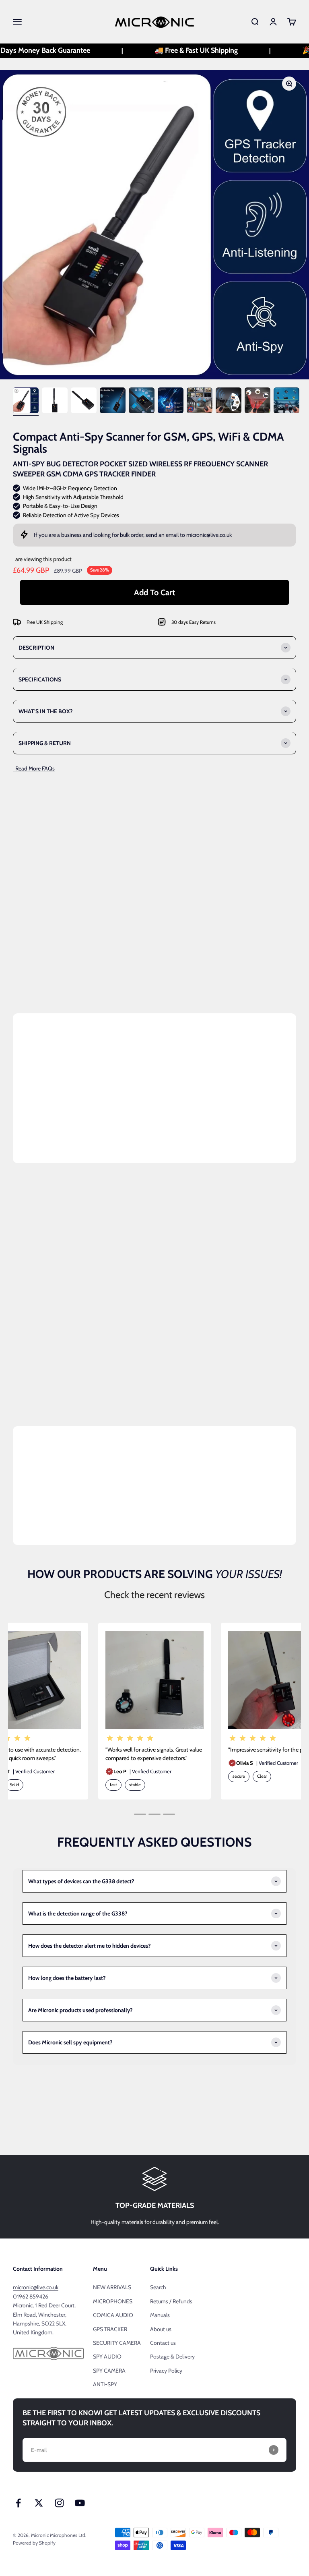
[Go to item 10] (286, 402)
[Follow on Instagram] (59, 2503)
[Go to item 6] (171, 402)
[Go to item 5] (142, 402)
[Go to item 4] (113, 402)
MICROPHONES (113, 2301)
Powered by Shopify (34, 2543)
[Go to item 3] (84, 402)
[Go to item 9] (257, 402)
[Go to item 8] (229, 402)
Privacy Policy (166, 2371)
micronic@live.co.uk (209, 535)
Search (158, 2287)
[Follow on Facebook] (18, 2503)
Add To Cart (154, 592)
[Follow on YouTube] (80, 2503)
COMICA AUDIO (113, 2315)
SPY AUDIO (107, 2357)
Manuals (160, 2315)
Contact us (163, 2343)
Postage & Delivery (172, 2357)
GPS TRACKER (110, 2329)
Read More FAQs (34, 768)
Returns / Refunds (171, 2301)
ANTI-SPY (105, 2384)
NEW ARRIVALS (112, 2287)
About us (161, 2329)
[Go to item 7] (200, 402)
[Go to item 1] (26, 402)
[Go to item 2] (55, 402)
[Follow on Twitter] (39, 2503)
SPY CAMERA (109, 2371)
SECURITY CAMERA (117, 2343)
